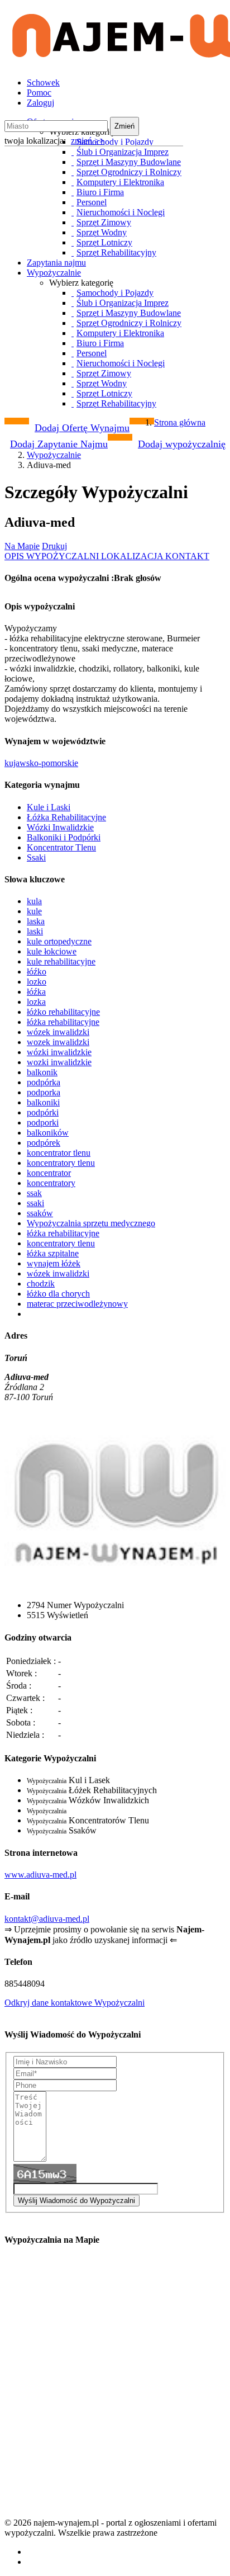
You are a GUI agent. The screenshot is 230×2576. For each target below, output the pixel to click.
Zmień (124, 126)
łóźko (37, 972)
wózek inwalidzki (58, 1032)
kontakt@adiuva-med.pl (47, 1919)
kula (34, 901)
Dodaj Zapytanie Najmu (59, 444)
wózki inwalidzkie (59, 1052)
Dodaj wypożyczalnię (182, 444)
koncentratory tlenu (61, 1163)
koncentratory (51, 1183)
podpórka (44, 1082)
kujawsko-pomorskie (41, 763)
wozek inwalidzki (58, 1042)
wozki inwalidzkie (59, 1062)
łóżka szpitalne (53, 1253)
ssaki (35, 1203)
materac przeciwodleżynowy (77, 1304)
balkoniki (43, 1102)
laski (35, 931)
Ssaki (36, 857)
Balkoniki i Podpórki (64, 837)
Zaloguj (40, 103)
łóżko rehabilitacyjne (63, 1012)
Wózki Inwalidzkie (60, 827)
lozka (36, 1002)
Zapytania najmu (56, 263)
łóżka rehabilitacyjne (63, 1022)
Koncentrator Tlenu (61, 847)
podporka (44, 1092)
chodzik (41, 1284)
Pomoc (39, 93)
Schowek (43, 82)
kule (34, 911)
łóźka (36, 992)
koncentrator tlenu (59, 1153)
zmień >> (88, 141)
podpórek (44, 1143)
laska (36, 921)
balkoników (48, 1133)
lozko (37, 982)
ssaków (40, 1213)
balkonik (42, 1072)
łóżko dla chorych (58, 1294)
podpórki (43, 1112)
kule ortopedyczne (59, 941)
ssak (34, 1193)
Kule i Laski (49, 807)
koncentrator (49, 1173)
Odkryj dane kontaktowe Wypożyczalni (75, 2003)
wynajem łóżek (54, 1263)
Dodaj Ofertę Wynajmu (82, 428)
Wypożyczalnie (54, 273)
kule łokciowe (52, 951)
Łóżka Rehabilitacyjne (66, 817)
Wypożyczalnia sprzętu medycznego (91, 1223)
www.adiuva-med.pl (40, 1875)
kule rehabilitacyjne (61, 961)
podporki (43, 1122)
